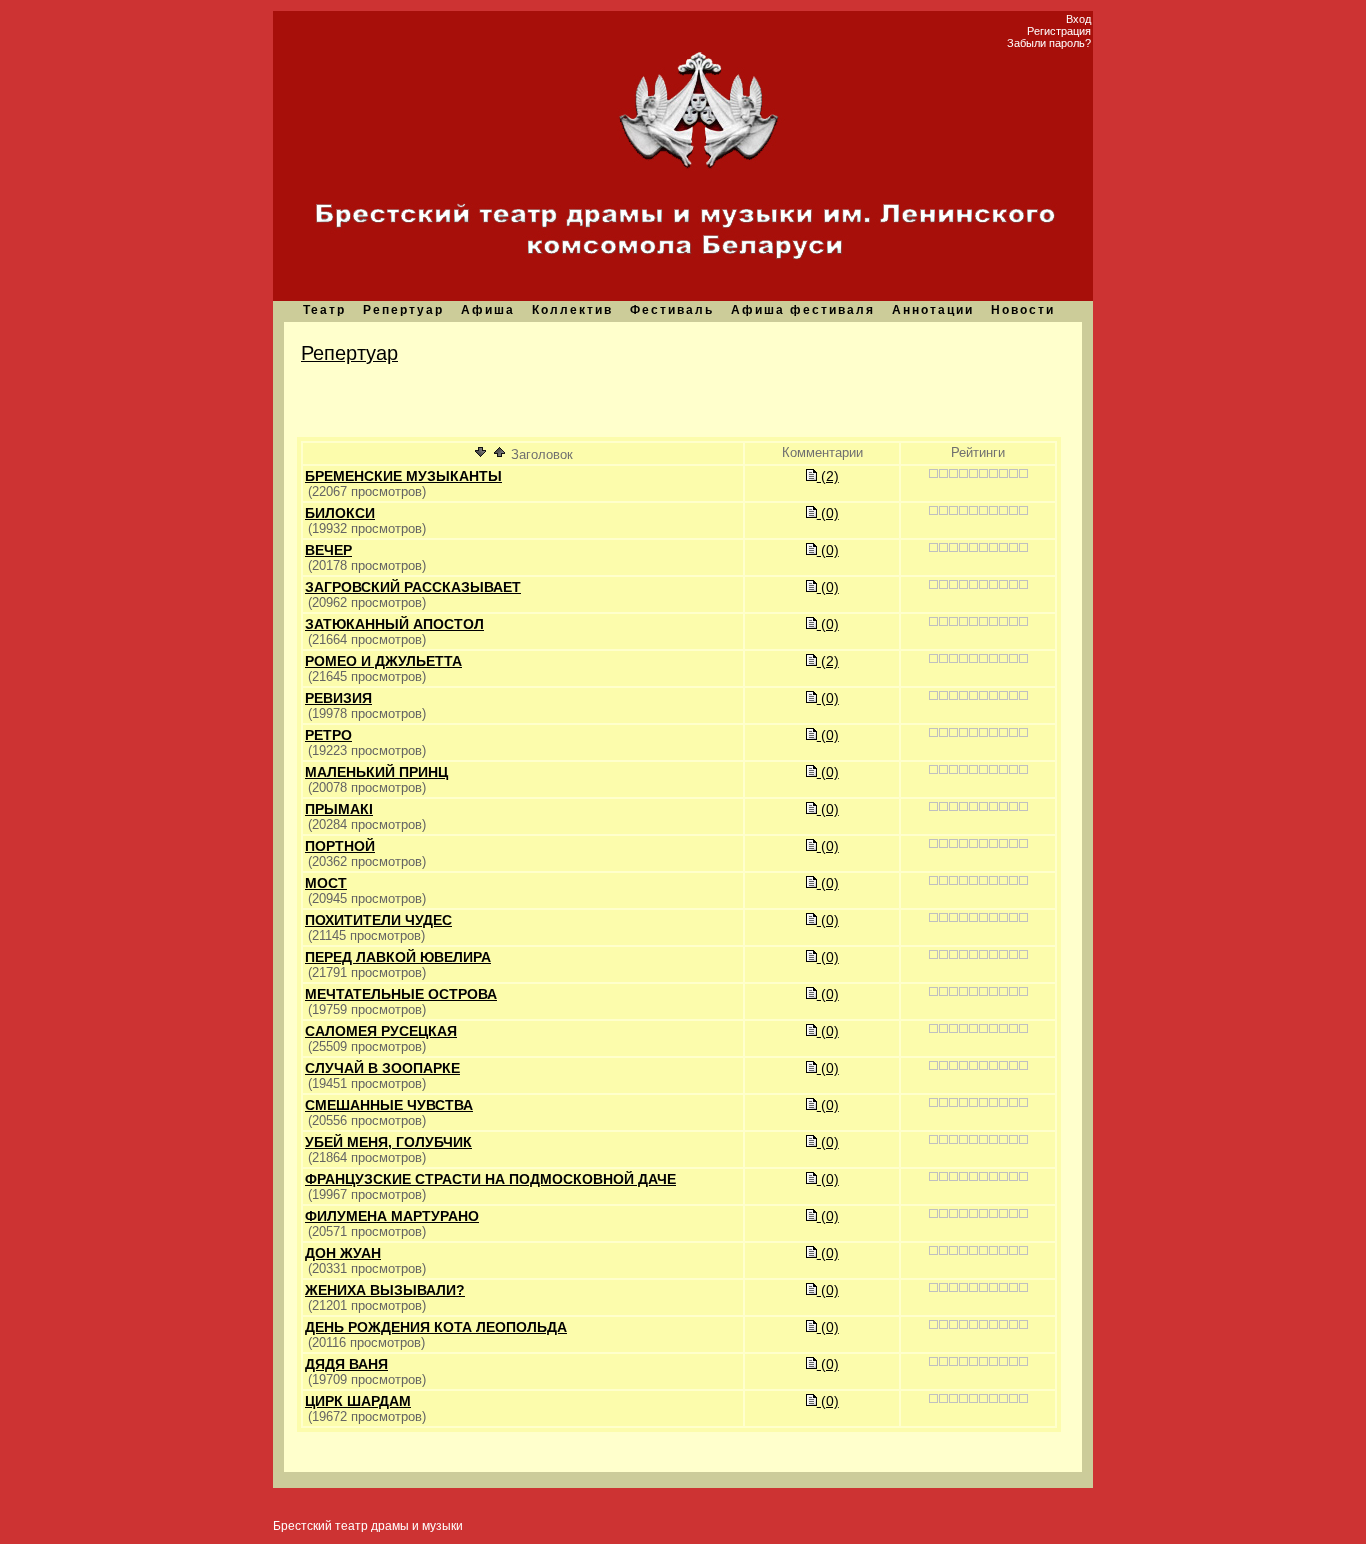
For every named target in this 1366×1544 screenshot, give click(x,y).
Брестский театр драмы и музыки (368, 1526)
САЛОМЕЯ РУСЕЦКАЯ (381, 1031)
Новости (1023, 310)
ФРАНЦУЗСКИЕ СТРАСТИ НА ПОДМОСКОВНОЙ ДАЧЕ (490, 1179)
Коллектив (572, 310)
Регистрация (1059, 31)
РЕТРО (328, 735)
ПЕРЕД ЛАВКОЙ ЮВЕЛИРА (398, 957)
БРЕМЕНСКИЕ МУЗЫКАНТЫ (403, 476)
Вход (1078, 19)
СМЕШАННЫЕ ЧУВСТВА (389, 1105)
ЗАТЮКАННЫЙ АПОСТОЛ (394, 624)
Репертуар (403, 310)
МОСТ (326, 883)
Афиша (488, 310)
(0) (828, 513)
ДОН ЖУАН (343, 1253)
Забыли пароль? (1049, 43)
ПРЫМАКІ (339, 809)
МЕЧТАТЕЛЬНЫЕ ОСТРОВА (401, 994)
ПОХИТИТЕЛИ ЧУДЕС (378, 920)
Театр (324, 310)
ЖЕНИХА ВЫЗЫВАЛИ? (385, 1290)
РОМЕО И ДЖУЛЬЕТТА (383, 661)
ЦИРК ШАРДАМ (358, 1401)
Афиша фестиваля (803, 310)
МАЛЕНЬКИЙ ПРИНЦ (376, 772)
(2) (828, 476)
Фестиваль (672, 310)
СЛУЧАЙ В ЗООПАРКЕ (382, 1068)
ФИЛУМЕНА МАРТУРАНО (392, 1216)
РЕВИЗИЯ (338, 698)
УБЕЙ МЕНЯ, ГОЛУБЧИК (388, 1142)
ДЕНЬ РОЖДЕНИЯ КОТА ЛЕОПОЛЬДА (436, 1327)
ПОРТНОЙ (340, 846)
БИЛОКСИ (340, 513)
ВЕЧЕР (328, 550)
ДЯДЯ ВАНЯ (346, 1364)
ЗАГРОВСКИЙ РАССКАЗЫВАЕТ (413, 587)
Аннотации (933, 310)
